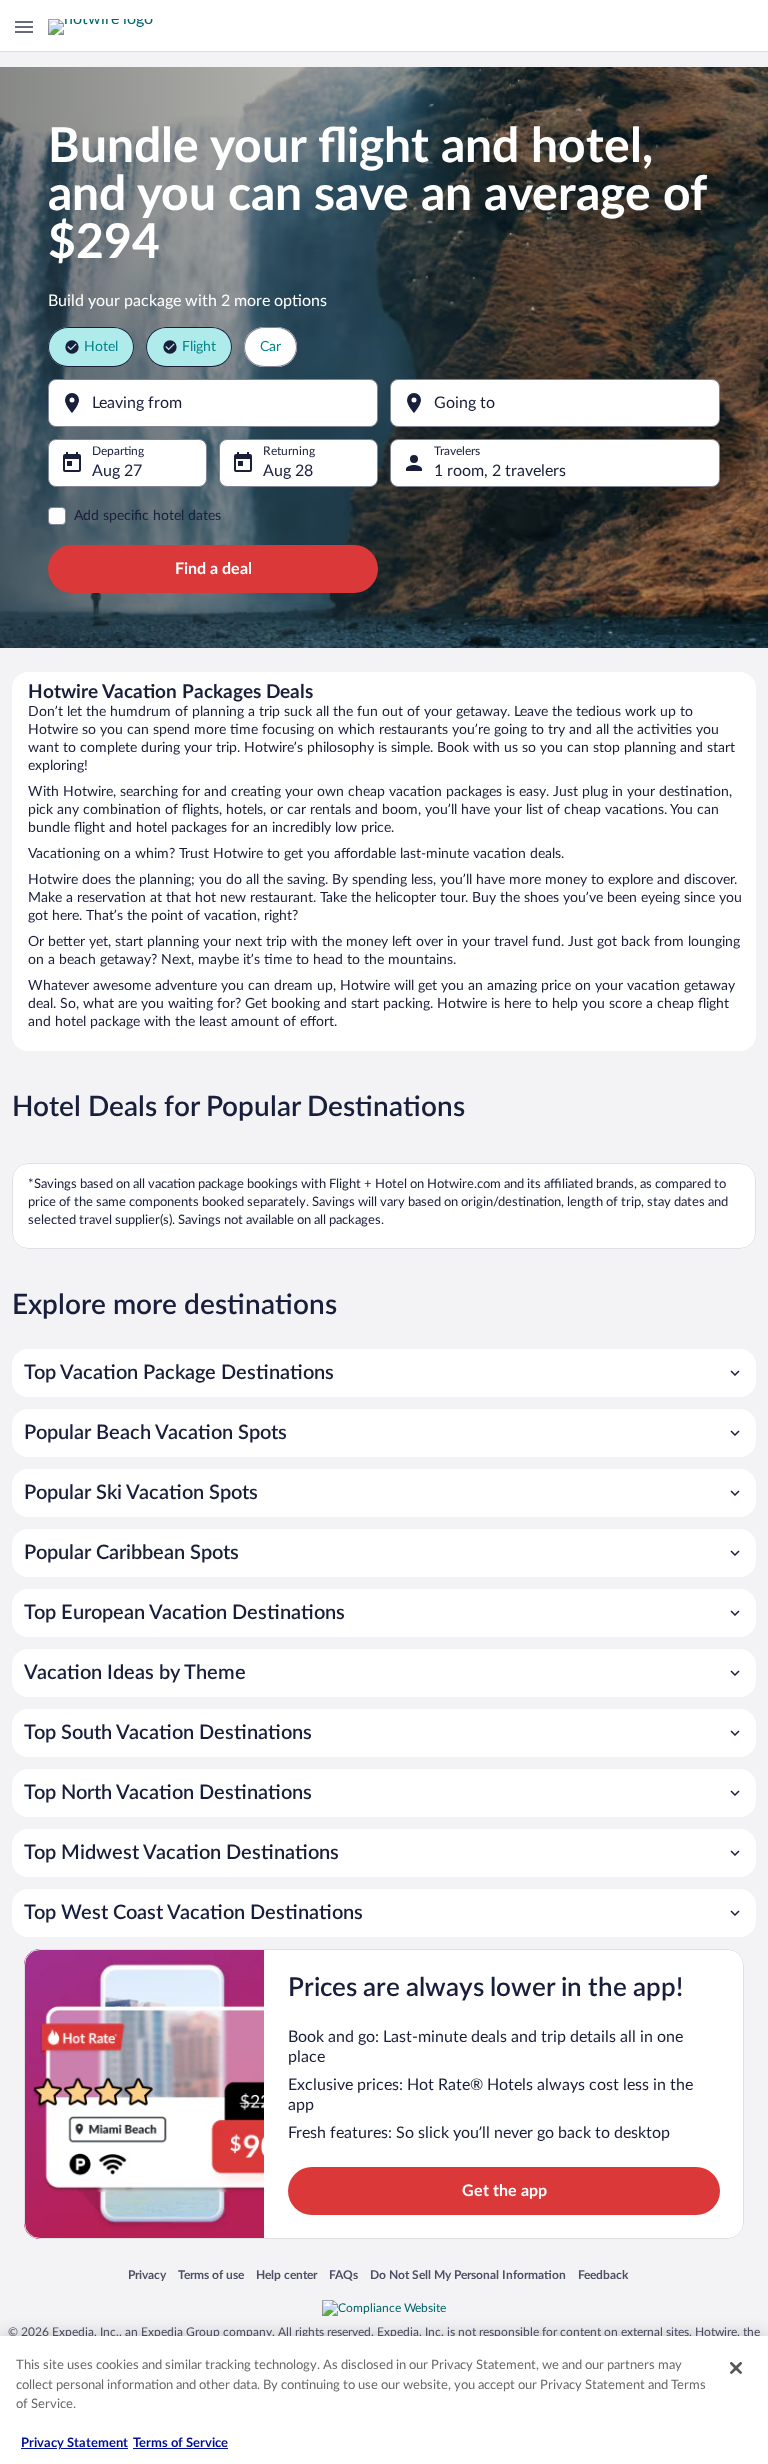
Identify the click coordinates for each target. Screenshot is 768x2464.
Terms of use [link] (211, 2276)
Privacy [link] (147, 2276)
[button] (384, 1373)
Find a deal (213, 569)
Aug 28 (288, 471)
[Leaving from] (213, 403)
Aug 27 (117, 471)
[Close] (736, 2368)
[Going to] (555, 403)
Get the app (504, 2191)
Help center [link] (286, 2276)
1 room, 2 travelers (500, 471)
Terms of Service (180, 2443)
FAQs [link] (343, 2276)
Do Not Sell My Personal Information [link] (468, 2276)
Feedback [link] (603, 2276)
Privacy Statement (74, 2443)
